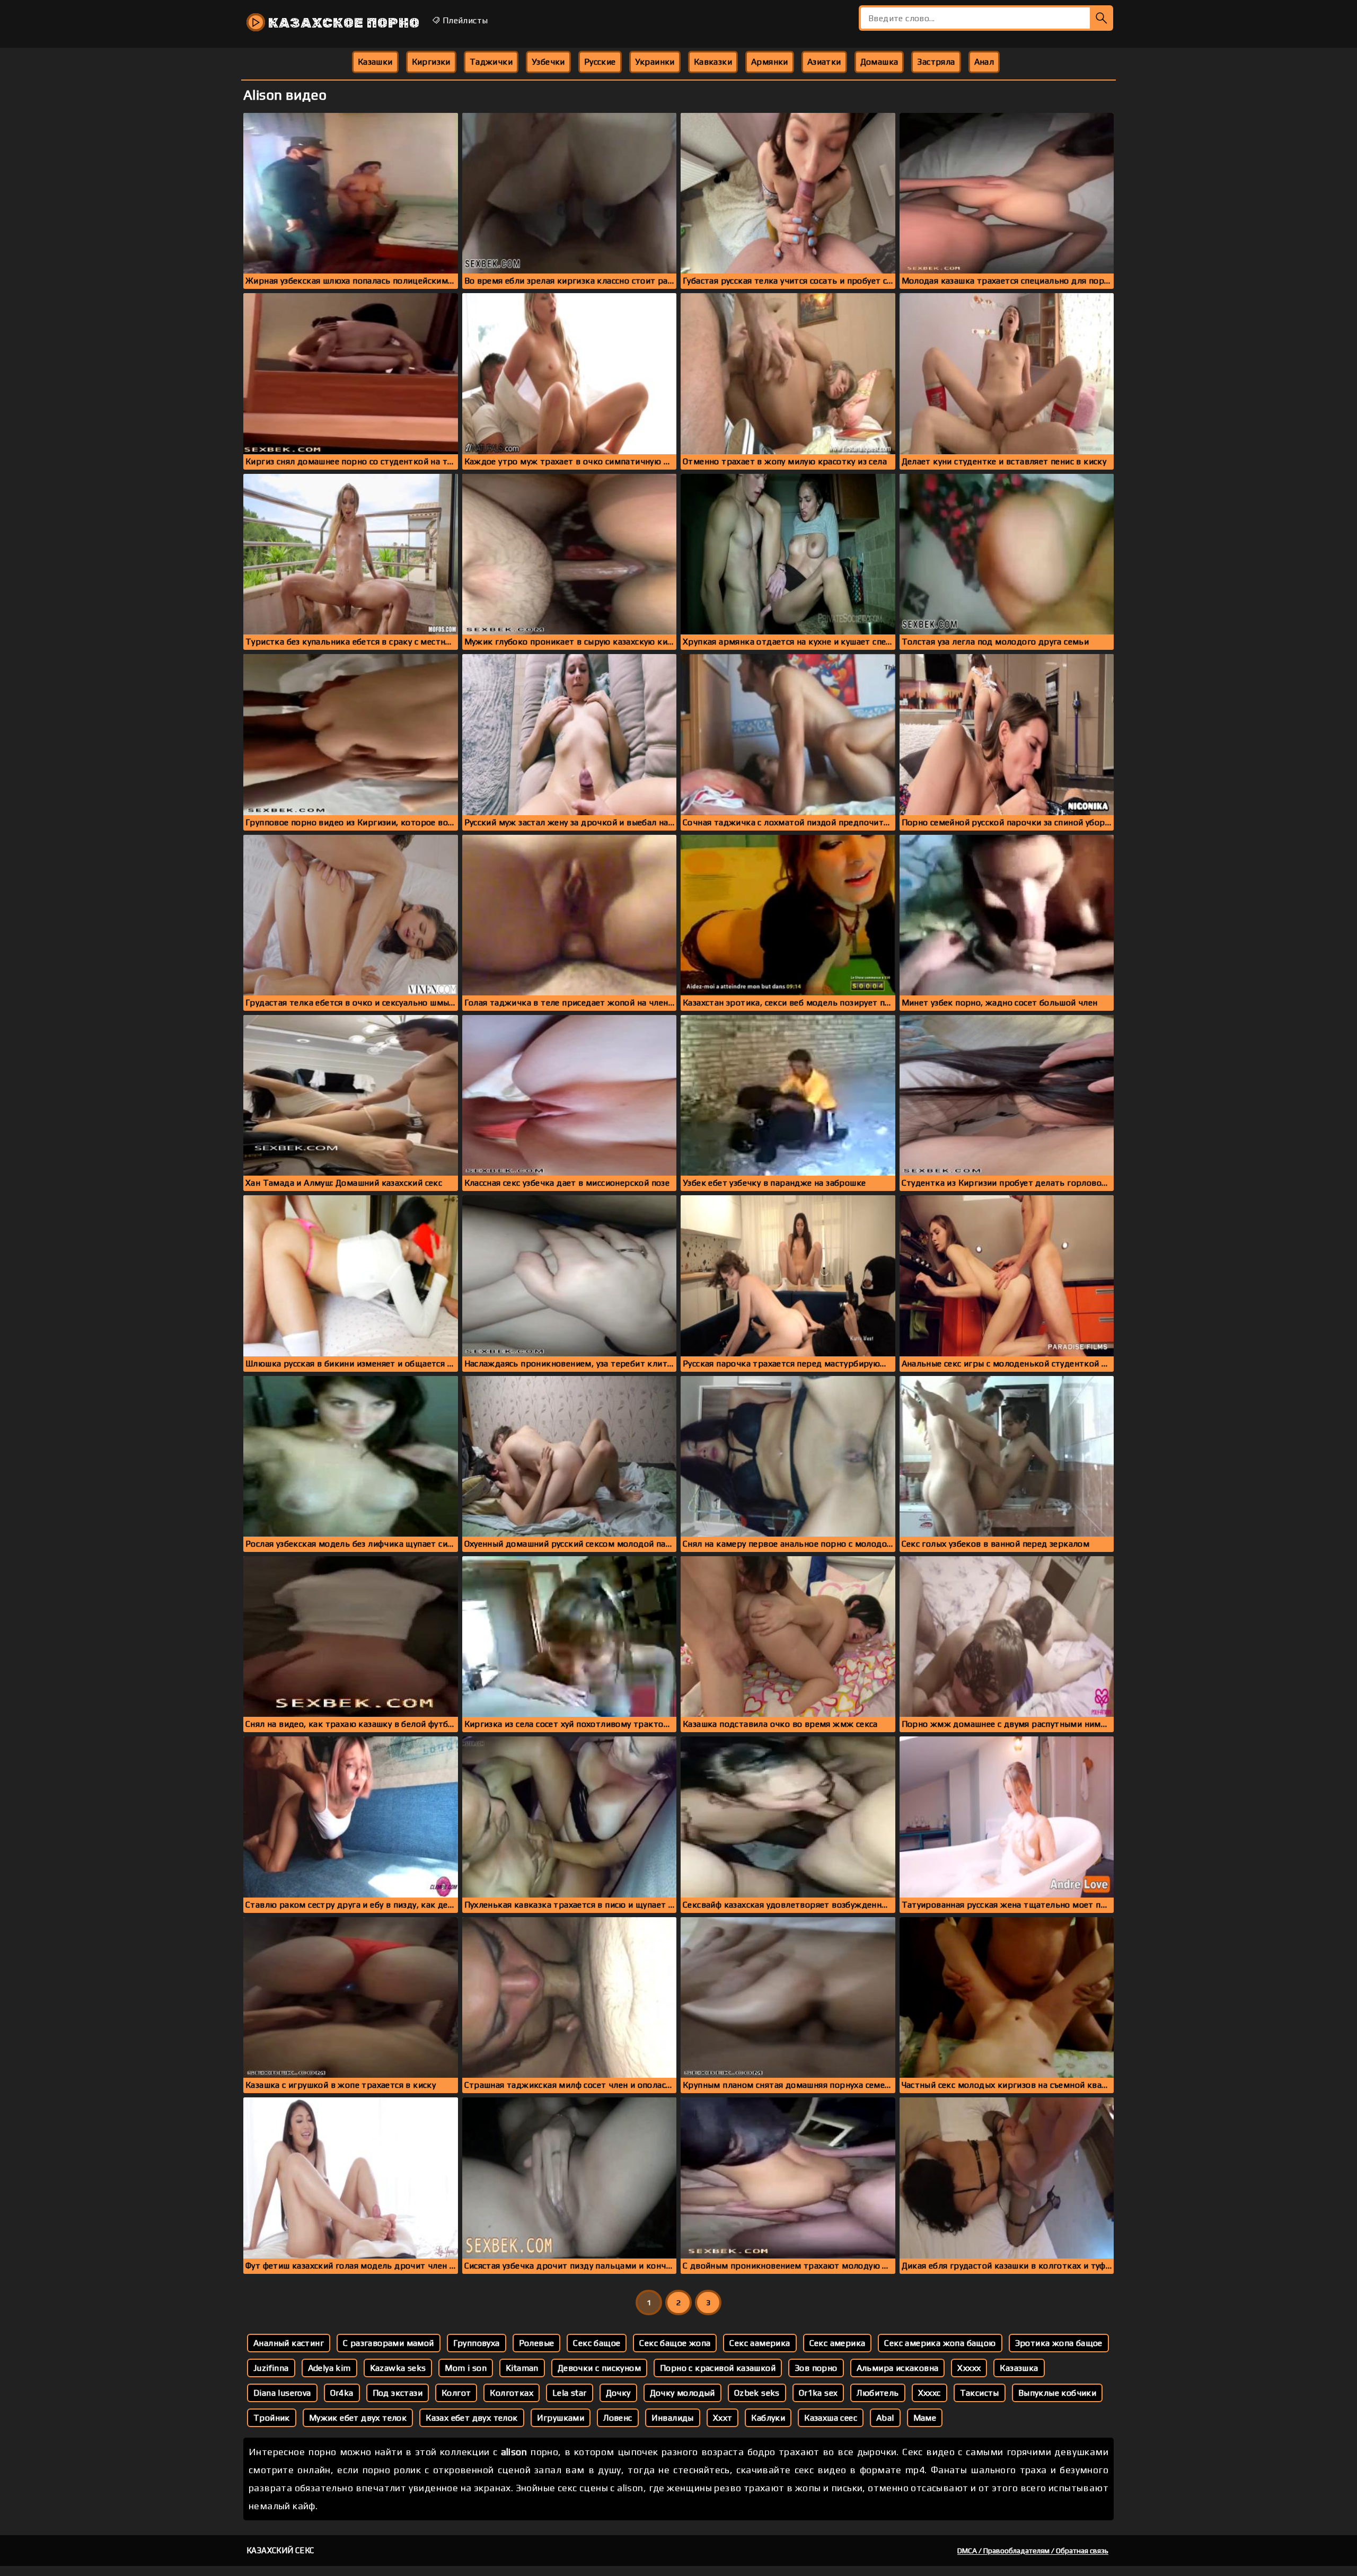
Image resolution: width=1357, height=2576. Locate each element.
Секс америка (838, 2343)
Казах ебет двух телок (472, 2418)
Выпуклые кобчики (1057, 2393)
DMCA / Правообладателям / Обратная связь (1033, 2551)
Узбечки (548, 62)
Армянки (770, 62)
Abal (885, 2418)
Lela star (570, 2393)
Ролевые (537, 2343)
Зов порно (816, 2368)
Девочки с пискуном (599, 2368)
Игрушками (561, 2418)
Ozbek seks (757, 2393)
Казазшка (1019, 2368)
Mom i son (466, 2368)
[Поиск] (1102, 18)
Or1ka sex (818, 2393)
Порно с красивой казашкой (718, 2368)
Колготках (512, 2393)
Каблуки (768, 2418)
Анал (984, 62)
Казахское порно (342, 23)
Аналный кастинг (289, 2343)
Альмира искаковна (898, 2368)
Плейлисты (464, 20)
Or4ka (342, 2393)
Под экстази (398, 2393)
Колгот (456, 2393)
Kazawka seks (398, 2368)
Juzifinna (271, 2368)
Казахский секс (280, 2550)
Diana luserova (282, 2393)
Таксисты (980, 2393)
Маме (925, 2418)
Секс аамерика (760, 2343)
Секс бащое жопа (675, 2343)
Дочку (618, 2393)
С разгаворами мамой (389, 2343)
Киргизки (431, 62)
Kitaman (522, 2368)
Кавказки (713, 62)
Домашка (879, 62)
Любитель (878, 2393)
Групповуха (477, 2343)
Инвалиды (673, 2418)
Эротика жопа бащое (1059, 2343)
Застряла (936, 62)
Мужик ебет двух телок (358, 2418)
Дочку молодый (682, 2393)
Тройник (272, 2418)
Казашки (375, 62)
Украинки (655, 62)
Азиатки (824, 62)
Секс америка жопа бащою (940, 2343)
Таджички (491, 62)
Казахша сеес (831, 2418)
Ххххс (929, 2393)
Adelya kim (329, 2368)
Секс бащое (597, 2343)
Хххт (723, 2418)
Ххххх (969, 2368)
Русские (600, 62)
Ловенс (618, 2418)
